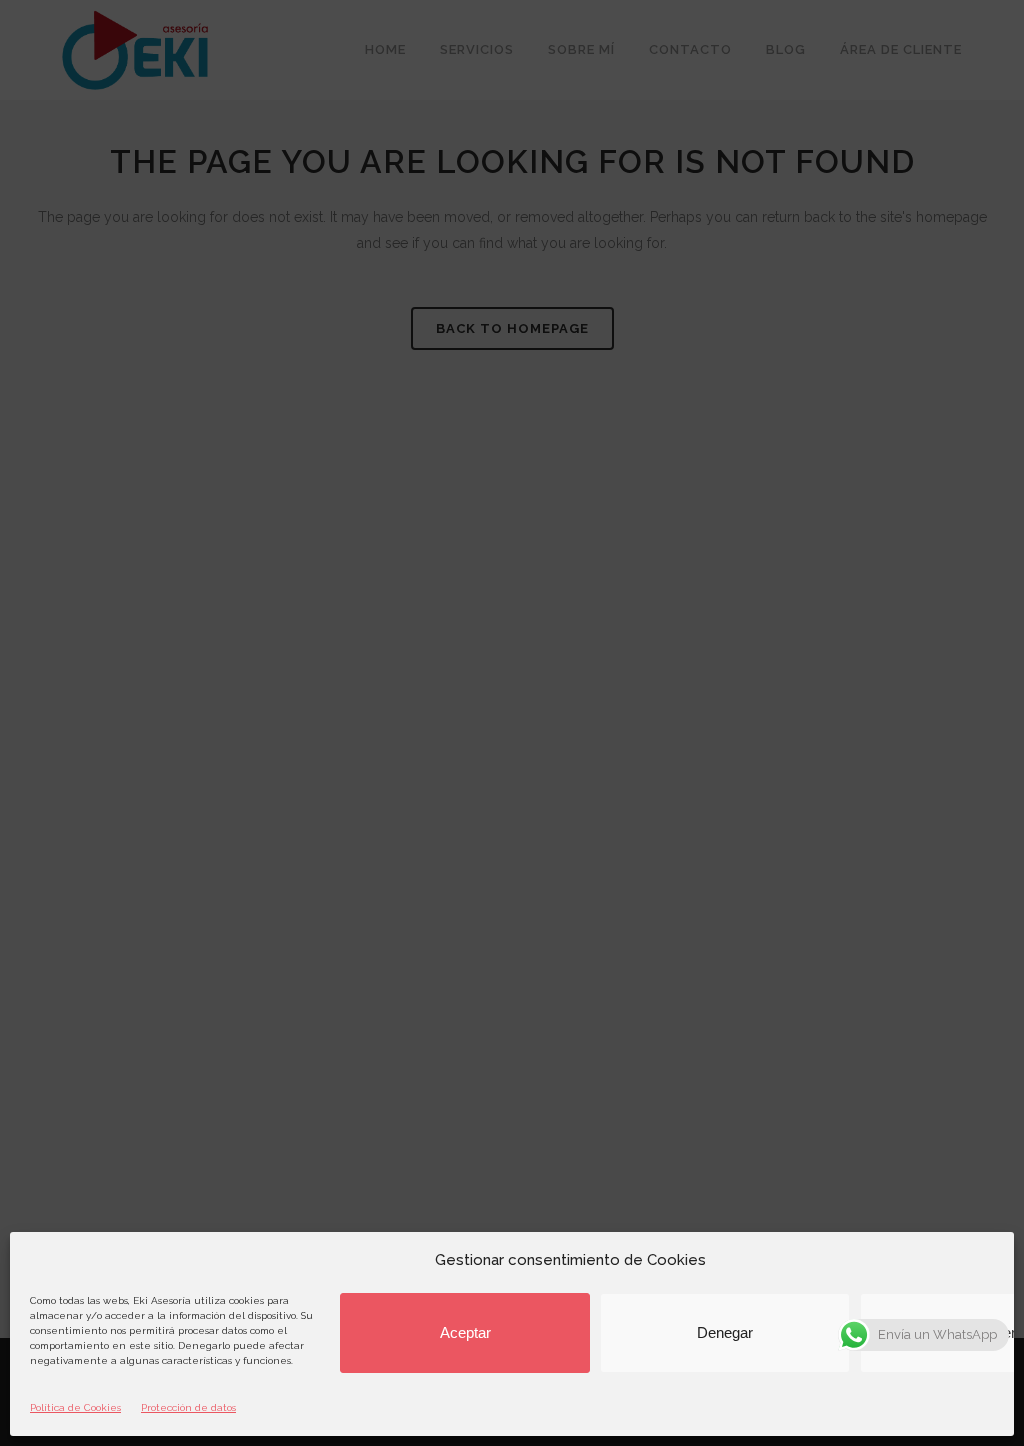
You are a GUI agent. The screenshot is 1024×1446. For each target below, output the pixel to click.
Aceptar (465, 1332)
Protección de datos (188, 1407)
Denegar (725, 1332)
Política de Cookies (75, 1407)
